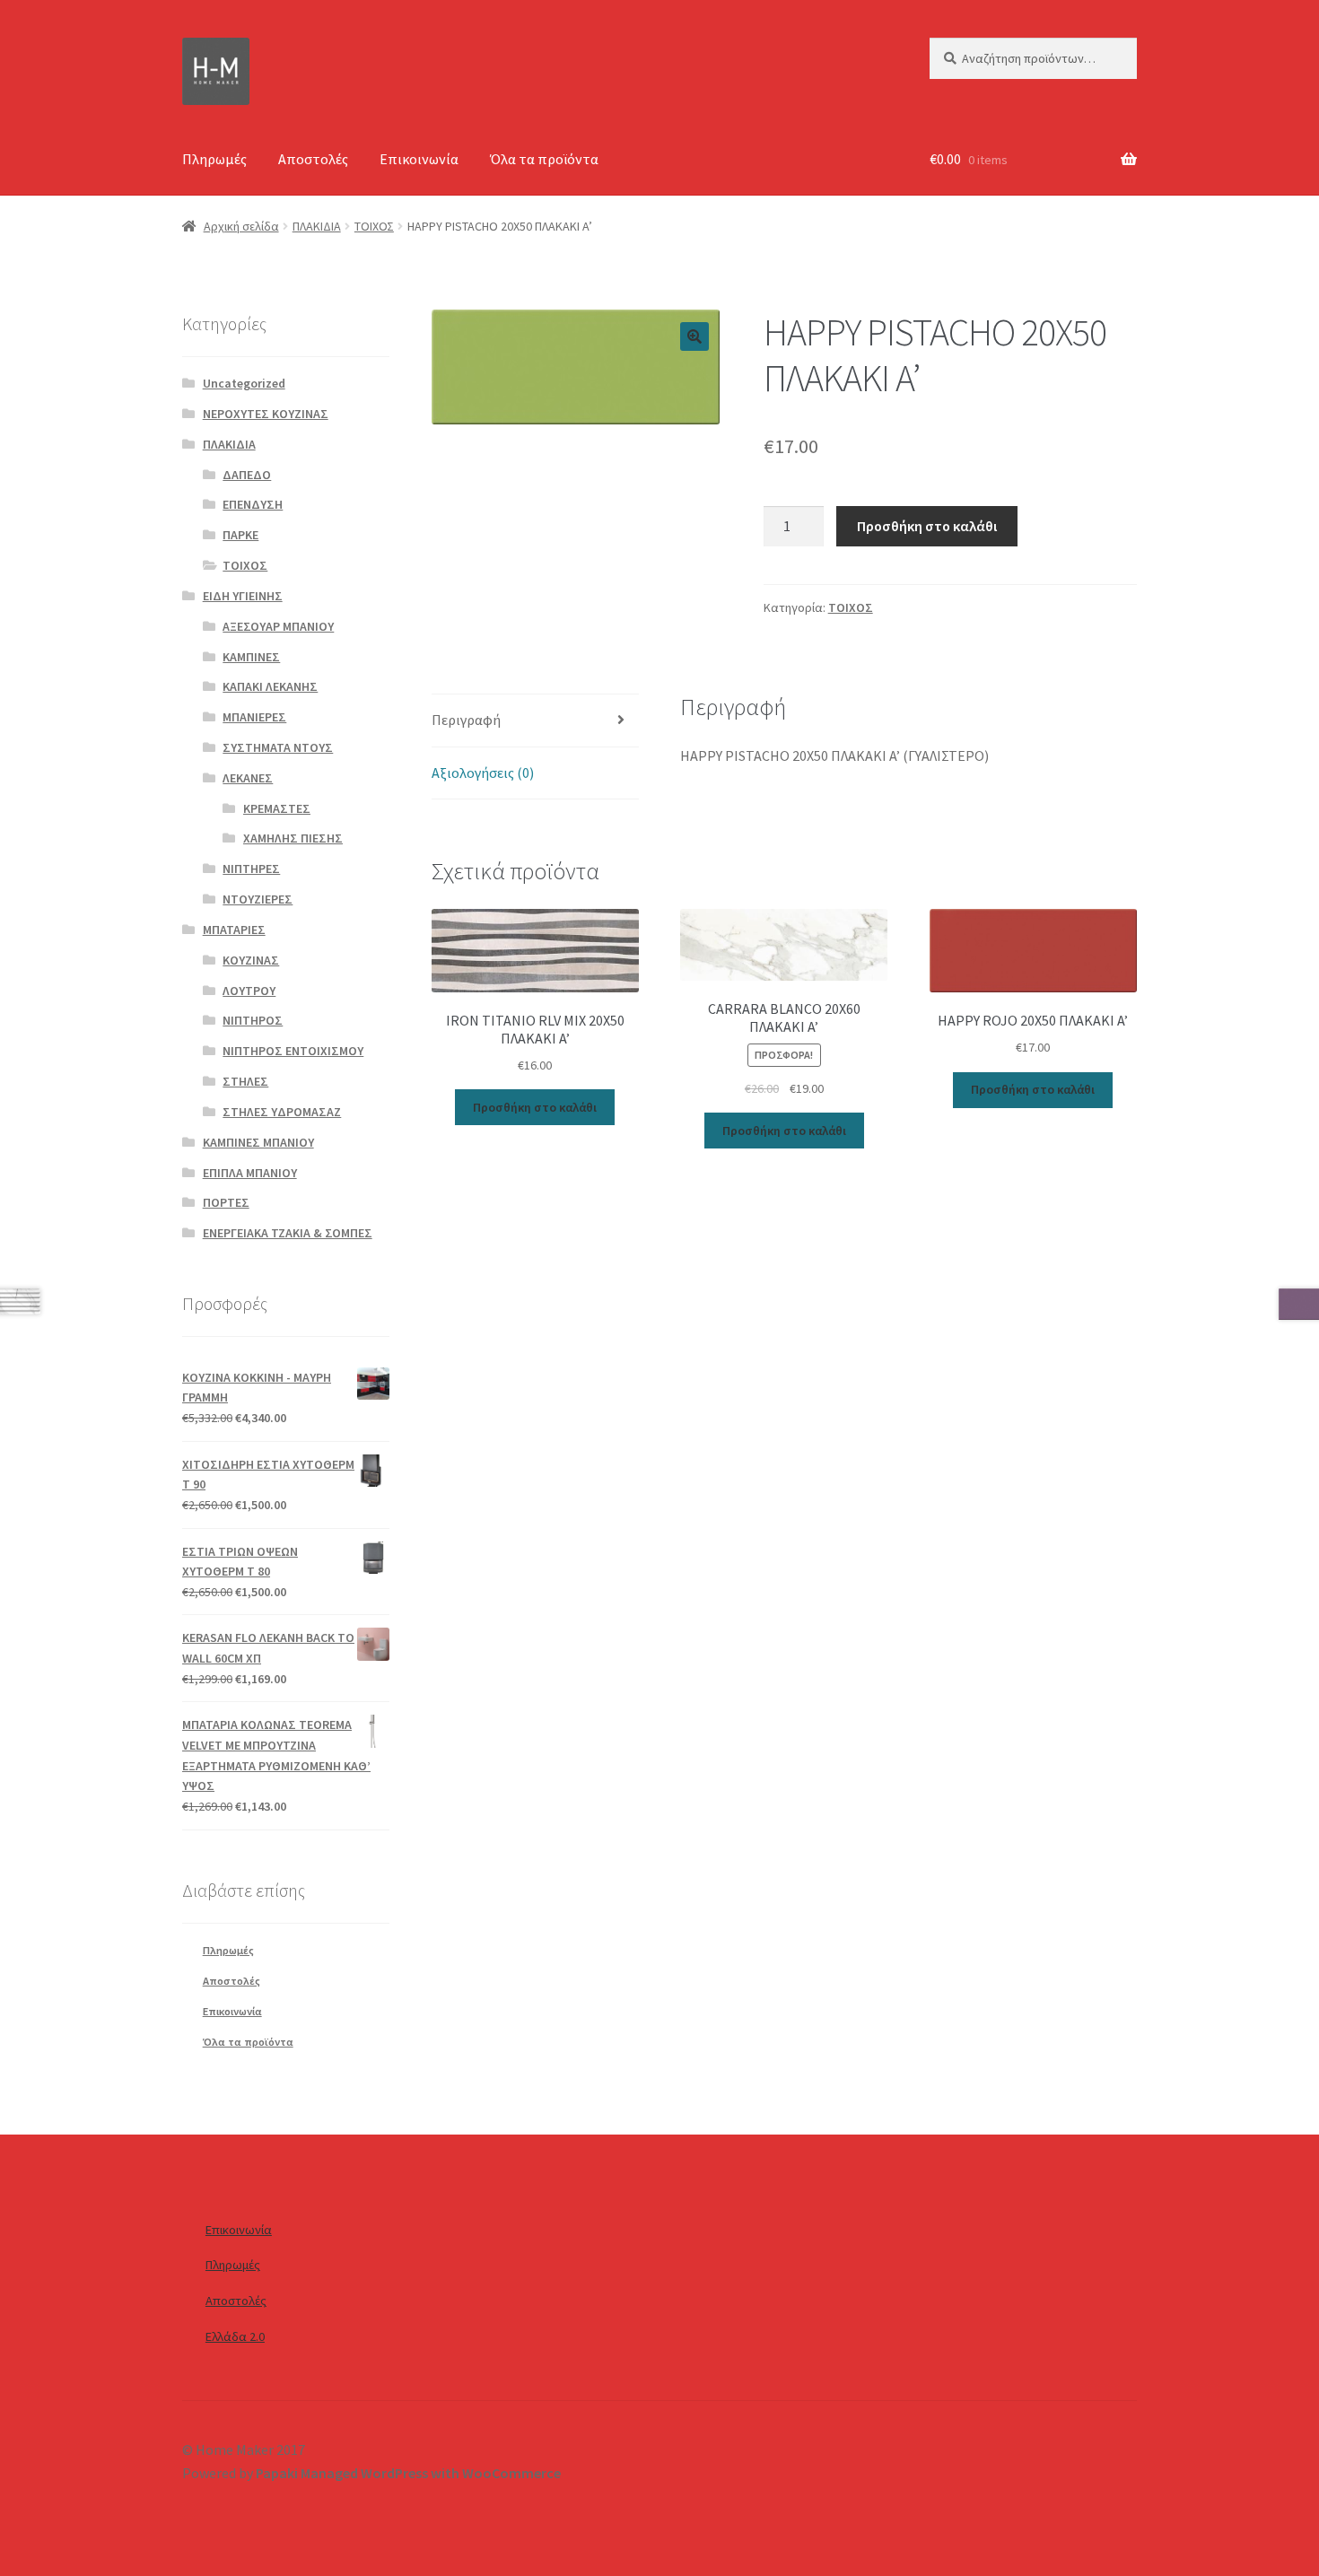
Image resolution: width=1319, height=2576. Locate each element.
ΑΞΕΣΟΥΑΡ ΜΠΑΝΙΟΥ (278, 626)
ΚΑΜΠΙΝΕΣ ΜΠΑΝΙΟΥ (258, 1142)
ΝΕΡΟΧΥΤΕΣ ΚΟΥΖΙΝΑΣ (266, 414)
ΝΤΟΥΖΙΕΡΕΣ (258, 899)
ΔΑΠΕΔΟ (247, 475)
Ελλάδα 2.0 (235, 2336)
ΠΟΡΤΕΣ (226, 1202)
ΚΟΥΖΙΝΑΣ (251, 960)
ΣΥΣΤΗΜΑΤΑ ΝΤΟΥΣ (278, 747)
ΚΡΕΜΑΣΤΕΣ (277, 808)
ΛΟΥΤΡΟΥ (249, 991)
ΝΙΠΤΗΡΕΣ (251, 869)
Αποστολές (313, 159)
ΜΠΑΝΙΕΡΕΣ (254, 717)
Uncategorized (244, 383)
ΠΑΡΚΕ (240, 535)
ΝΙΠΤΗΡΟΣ (253, 1020)
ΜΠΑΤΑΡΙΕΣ (234, 930)
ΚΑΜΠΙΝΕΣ (251, 657)
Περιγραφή (466, 720)
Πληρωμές (214, 159)
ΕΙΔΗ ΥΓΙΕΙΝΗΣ (243, 596)
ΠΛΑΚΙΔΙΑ (317, 226)
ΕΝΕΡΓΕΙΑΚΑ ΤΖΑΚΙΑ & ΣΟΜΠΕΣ (288, 1233)
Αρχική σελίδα (241, 226)
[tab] (535, 721)
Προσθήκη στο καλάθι (927, 526)
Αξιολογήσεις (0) (483, 773)
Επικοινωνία (419, 159)
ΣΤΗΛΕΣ (245, 1081)
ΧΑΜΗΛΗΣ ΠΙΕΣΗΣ (293, 838)
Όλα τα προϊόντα (544, 159)
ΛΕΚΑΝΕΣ (248, 778)
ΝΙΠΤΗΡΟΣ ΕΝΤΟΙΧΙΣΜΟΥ (293, 1051)
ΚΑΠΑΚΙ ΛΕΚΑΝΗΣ (270, 686)
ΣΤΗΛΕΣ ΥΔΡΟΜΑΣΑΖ (282, 1112)
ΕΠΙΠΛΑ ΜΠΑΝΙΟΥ (250, 1173)
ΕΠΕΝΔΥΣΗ (253, 504)
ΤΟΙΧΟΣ (374, 226)
